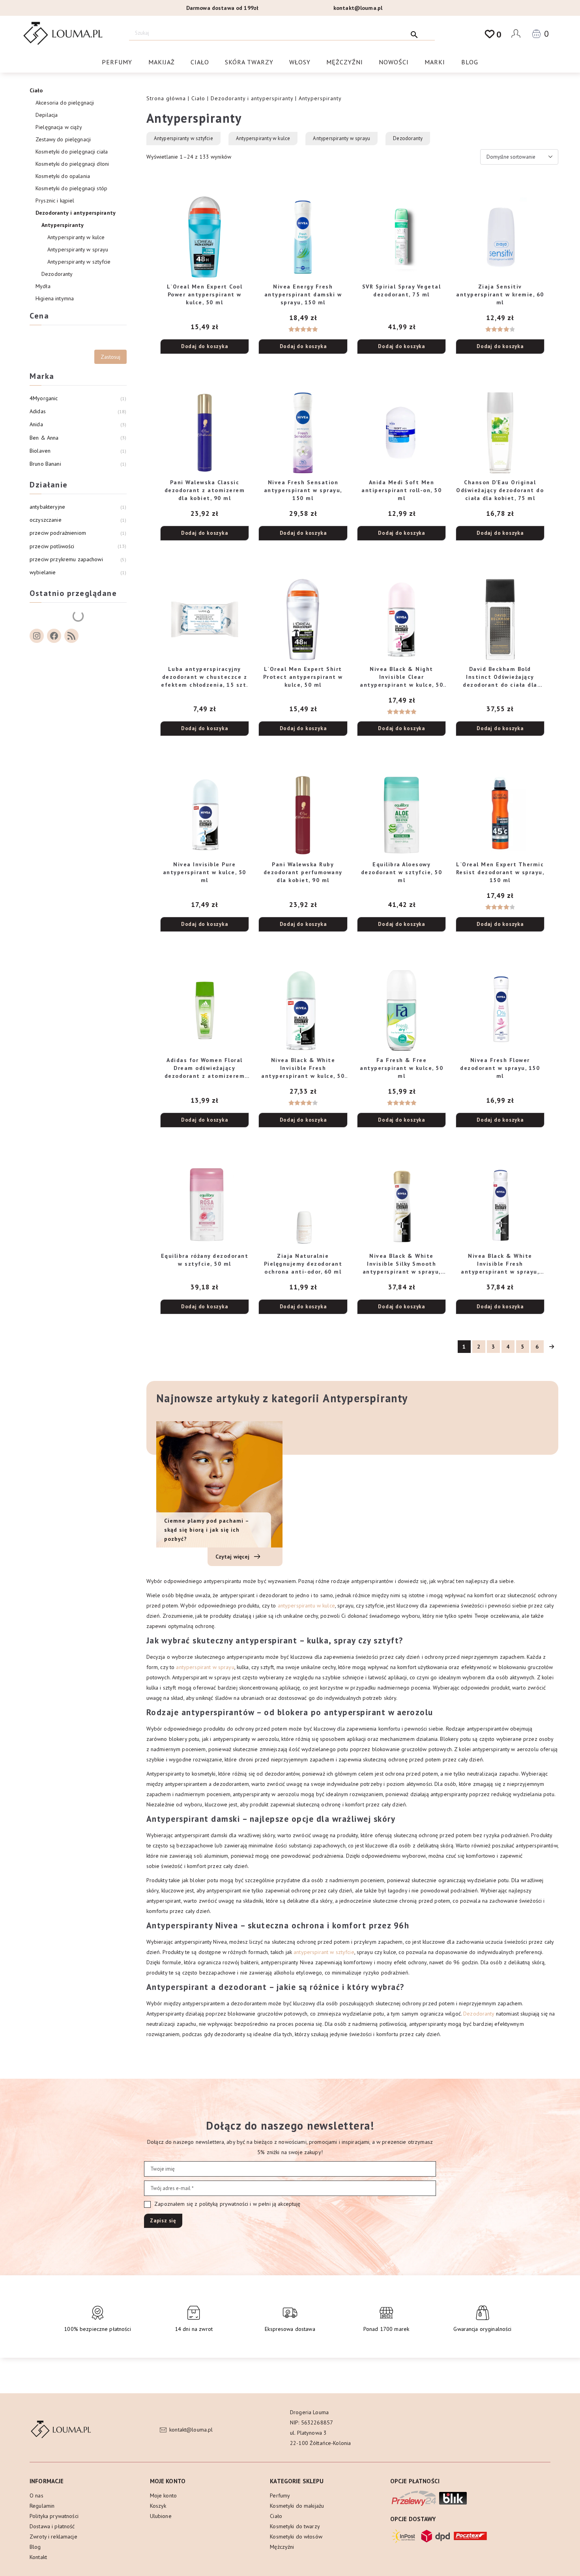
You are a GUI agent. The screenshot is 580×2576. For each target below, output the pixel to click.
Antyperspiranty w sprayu (341, 138)
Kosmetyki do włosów (296, 2537)
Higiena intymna (55, 298)
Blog (470, 62)
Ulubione (161, 2516)
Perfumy (117, 62)
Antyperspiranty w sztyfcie (183, 138)
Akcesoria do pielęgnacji (65, 103)
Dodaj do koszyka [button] (205, 346)
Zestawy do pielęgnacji (63, 139)
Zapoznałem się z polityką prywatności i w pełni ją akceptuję (227, 2204)
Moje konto (163, 2495)
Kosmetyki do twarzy (295, 2526)
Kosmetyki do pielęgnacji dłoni (72, 164)
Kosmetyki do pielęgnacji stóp (71, 188)
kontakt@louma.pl (358, 8)
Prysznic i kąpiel (55, 200)
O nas (36, 2495)
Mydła (43, 286)
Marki (435, 62)
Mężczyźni (345, 62)
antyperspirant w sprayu (205, 1667)
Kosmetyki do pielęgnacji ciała (72, 152)
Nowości (394, 62)
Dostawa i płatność (52, 2526)
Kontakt (38, 2557)
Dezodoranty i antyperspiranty (252, 98)
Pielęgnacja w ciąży (59, 127)
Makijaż (162, 62)
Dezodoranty (408, 138)
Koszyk (158, 2506)
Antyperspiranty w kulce (263, 138)
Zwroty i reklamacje (53, 2537)
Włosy (300, 62)
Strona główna (166, 98)
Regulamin (42, 2506)
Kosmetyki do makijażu (297, 2506)
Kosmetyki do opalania (63, 176)
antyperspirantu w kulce (306, 1606)
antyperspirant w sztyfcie (324, 1952)
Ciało (200, 62)
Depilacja (47, 115)
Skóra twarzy (249, 62)
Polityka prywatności (54, 2516)
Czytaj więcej (233, 1557)
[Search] (414, 33)
